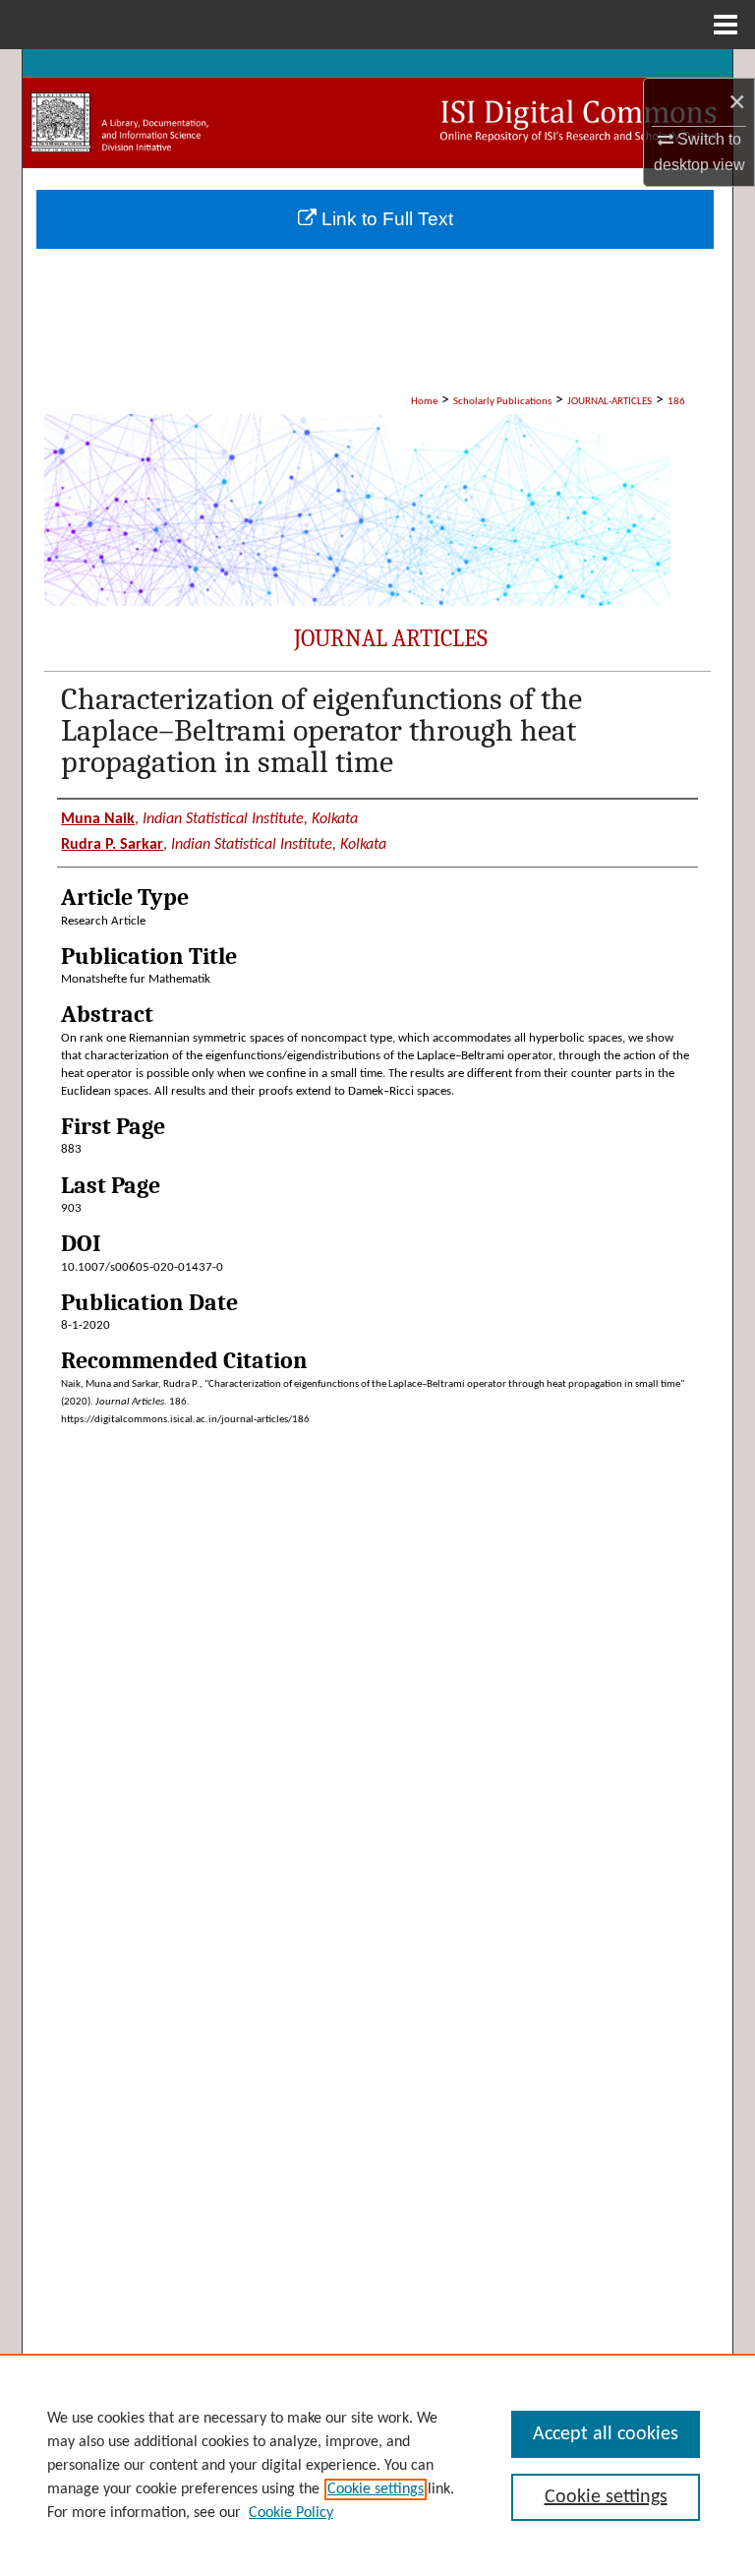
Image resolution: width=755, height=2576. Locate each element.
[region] (377, 2465)
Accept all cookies (606, 2434)
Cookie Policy (291, 2513)
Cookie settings (376, 2489)
